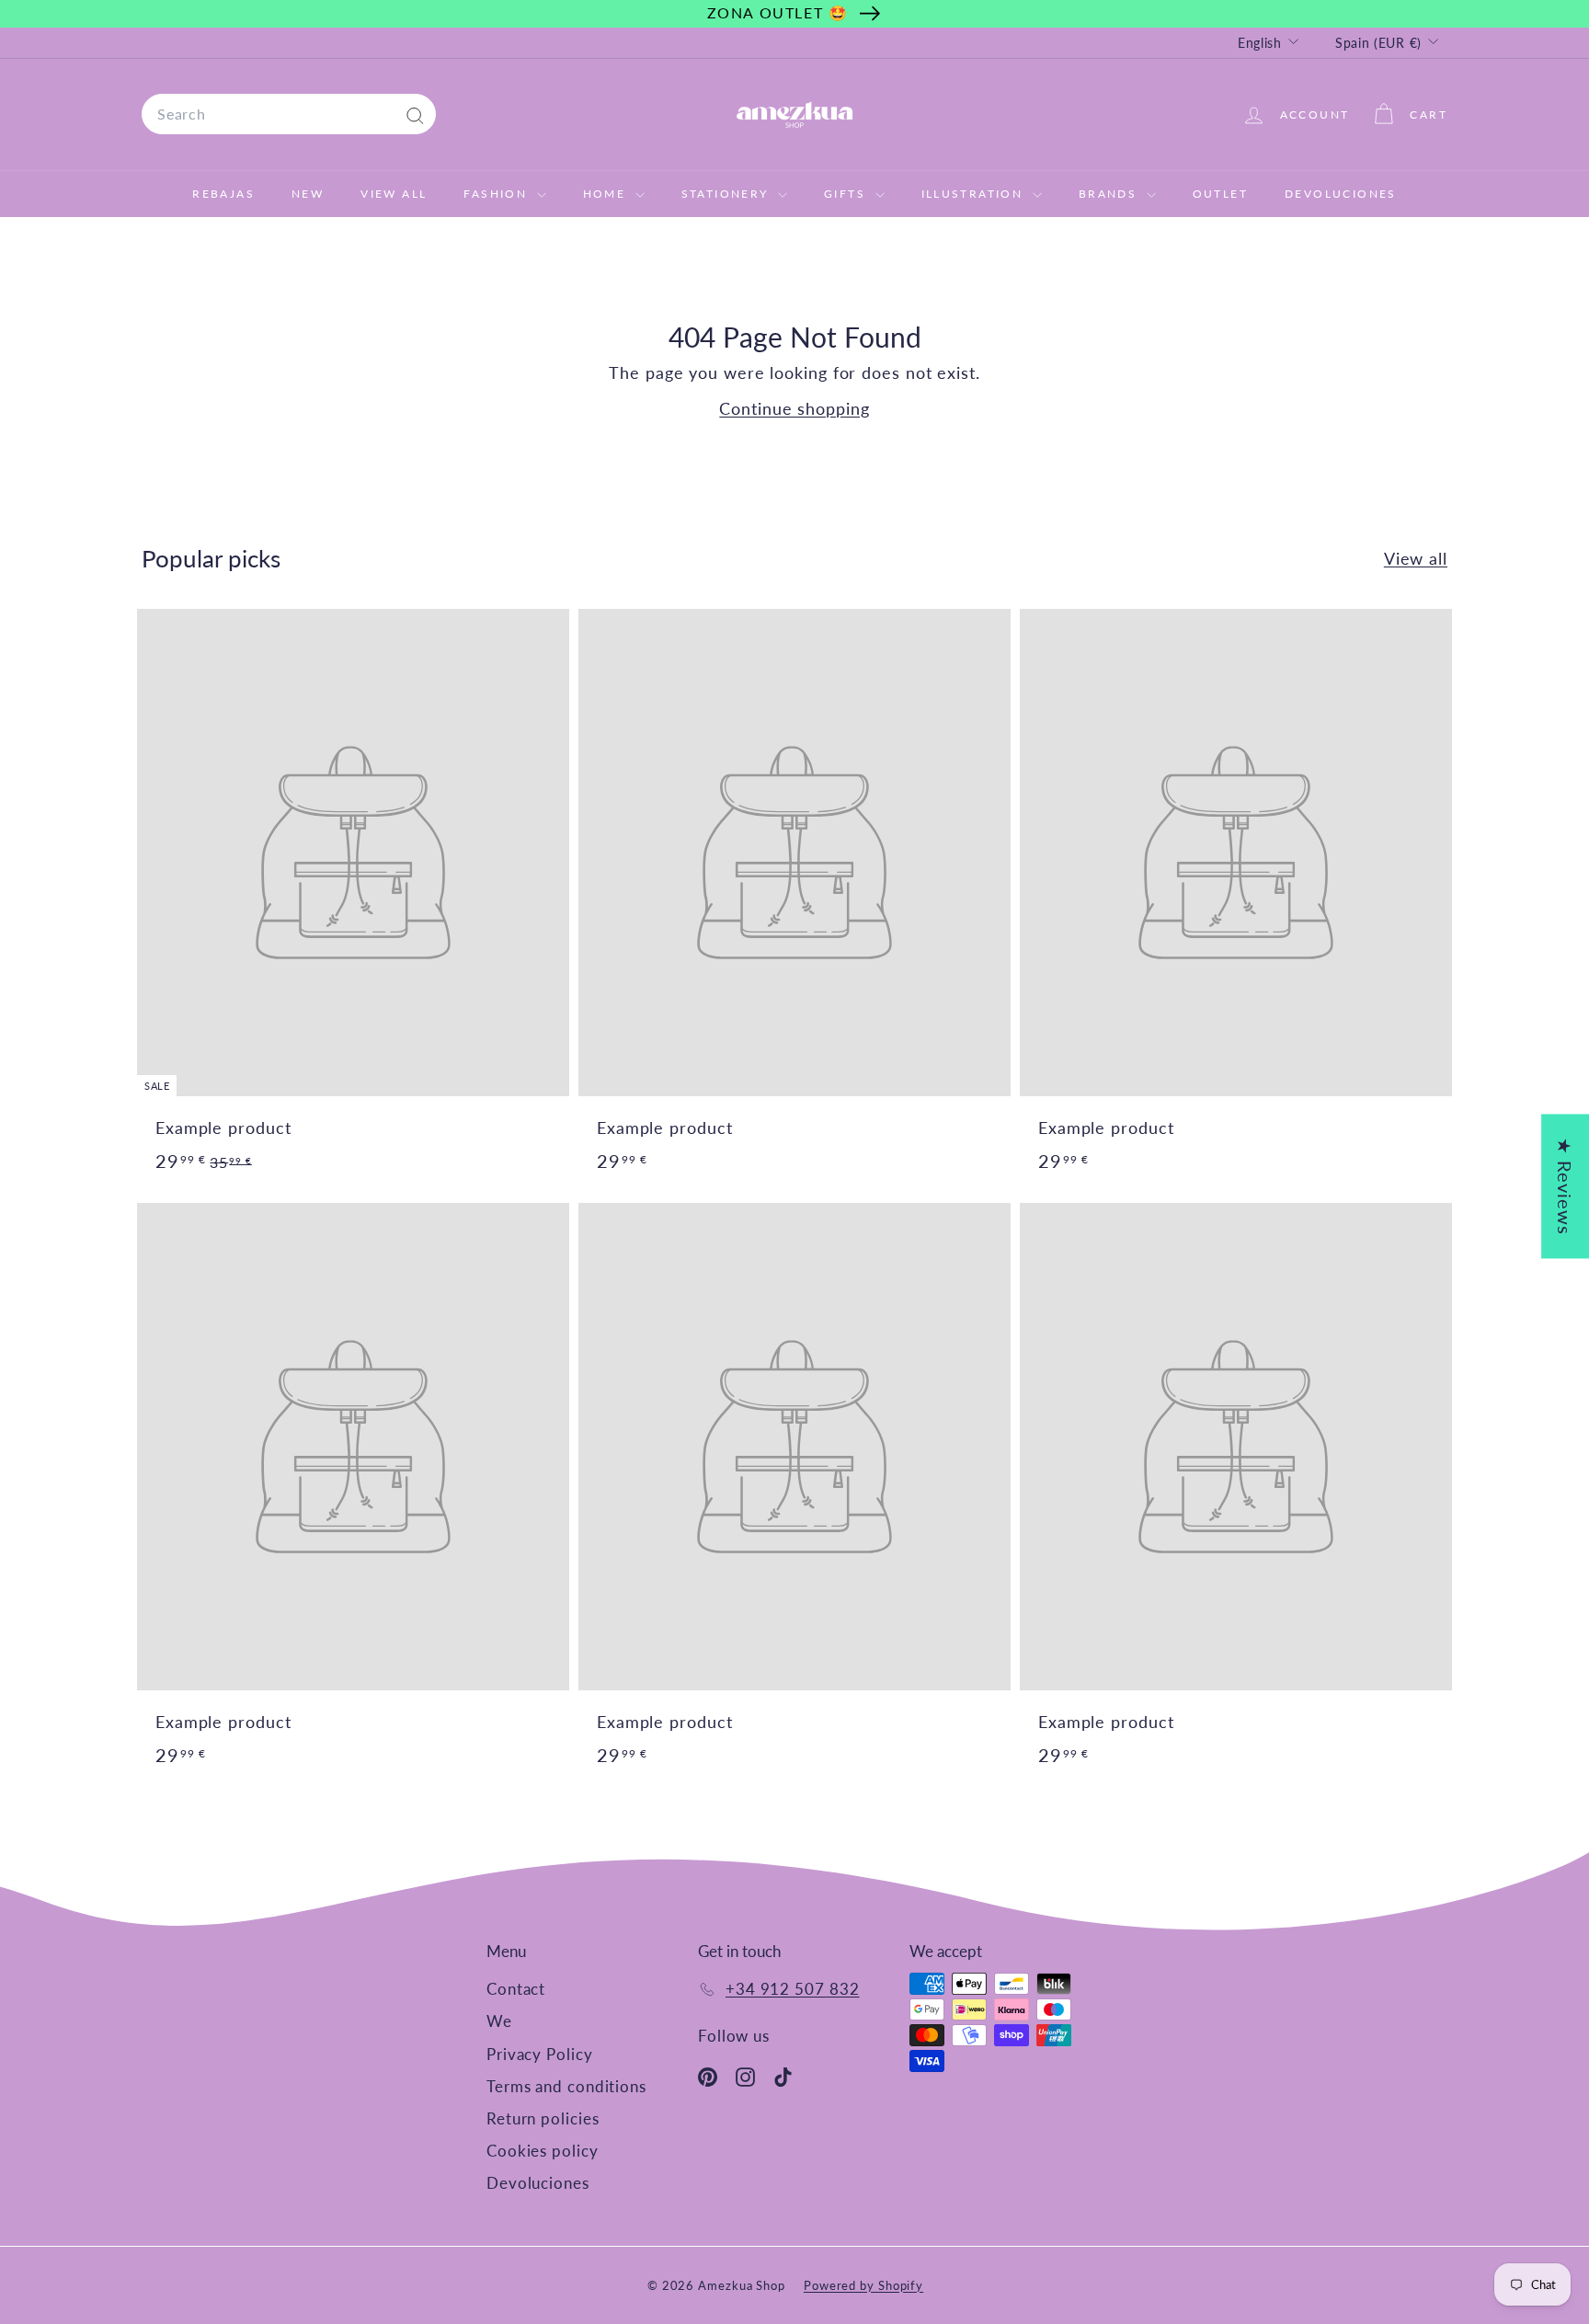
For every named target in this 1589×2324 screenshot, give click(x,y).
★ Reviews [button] (1565, 1186)
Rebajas (223, 194)
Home (607, 194)
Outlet (1220, 194)
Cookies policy (543, 2151)
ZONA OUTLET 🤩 (778, 12)
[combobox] (289, 114)
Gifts (847, 194)
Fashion (497, 194)
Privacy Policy (540, 2054)
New (308, 194)
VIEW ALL (394, 194)
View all (1416, 558)
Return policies (543, 2118)
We (499, 2021)
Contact (516, 1989)
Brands (1110, 194)
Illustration (975, 194)
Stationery (727, 194)
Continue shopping (794, 408)
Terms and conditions (566, 2086)
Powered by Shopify (863, 2285)
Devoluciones (1341, 194)
